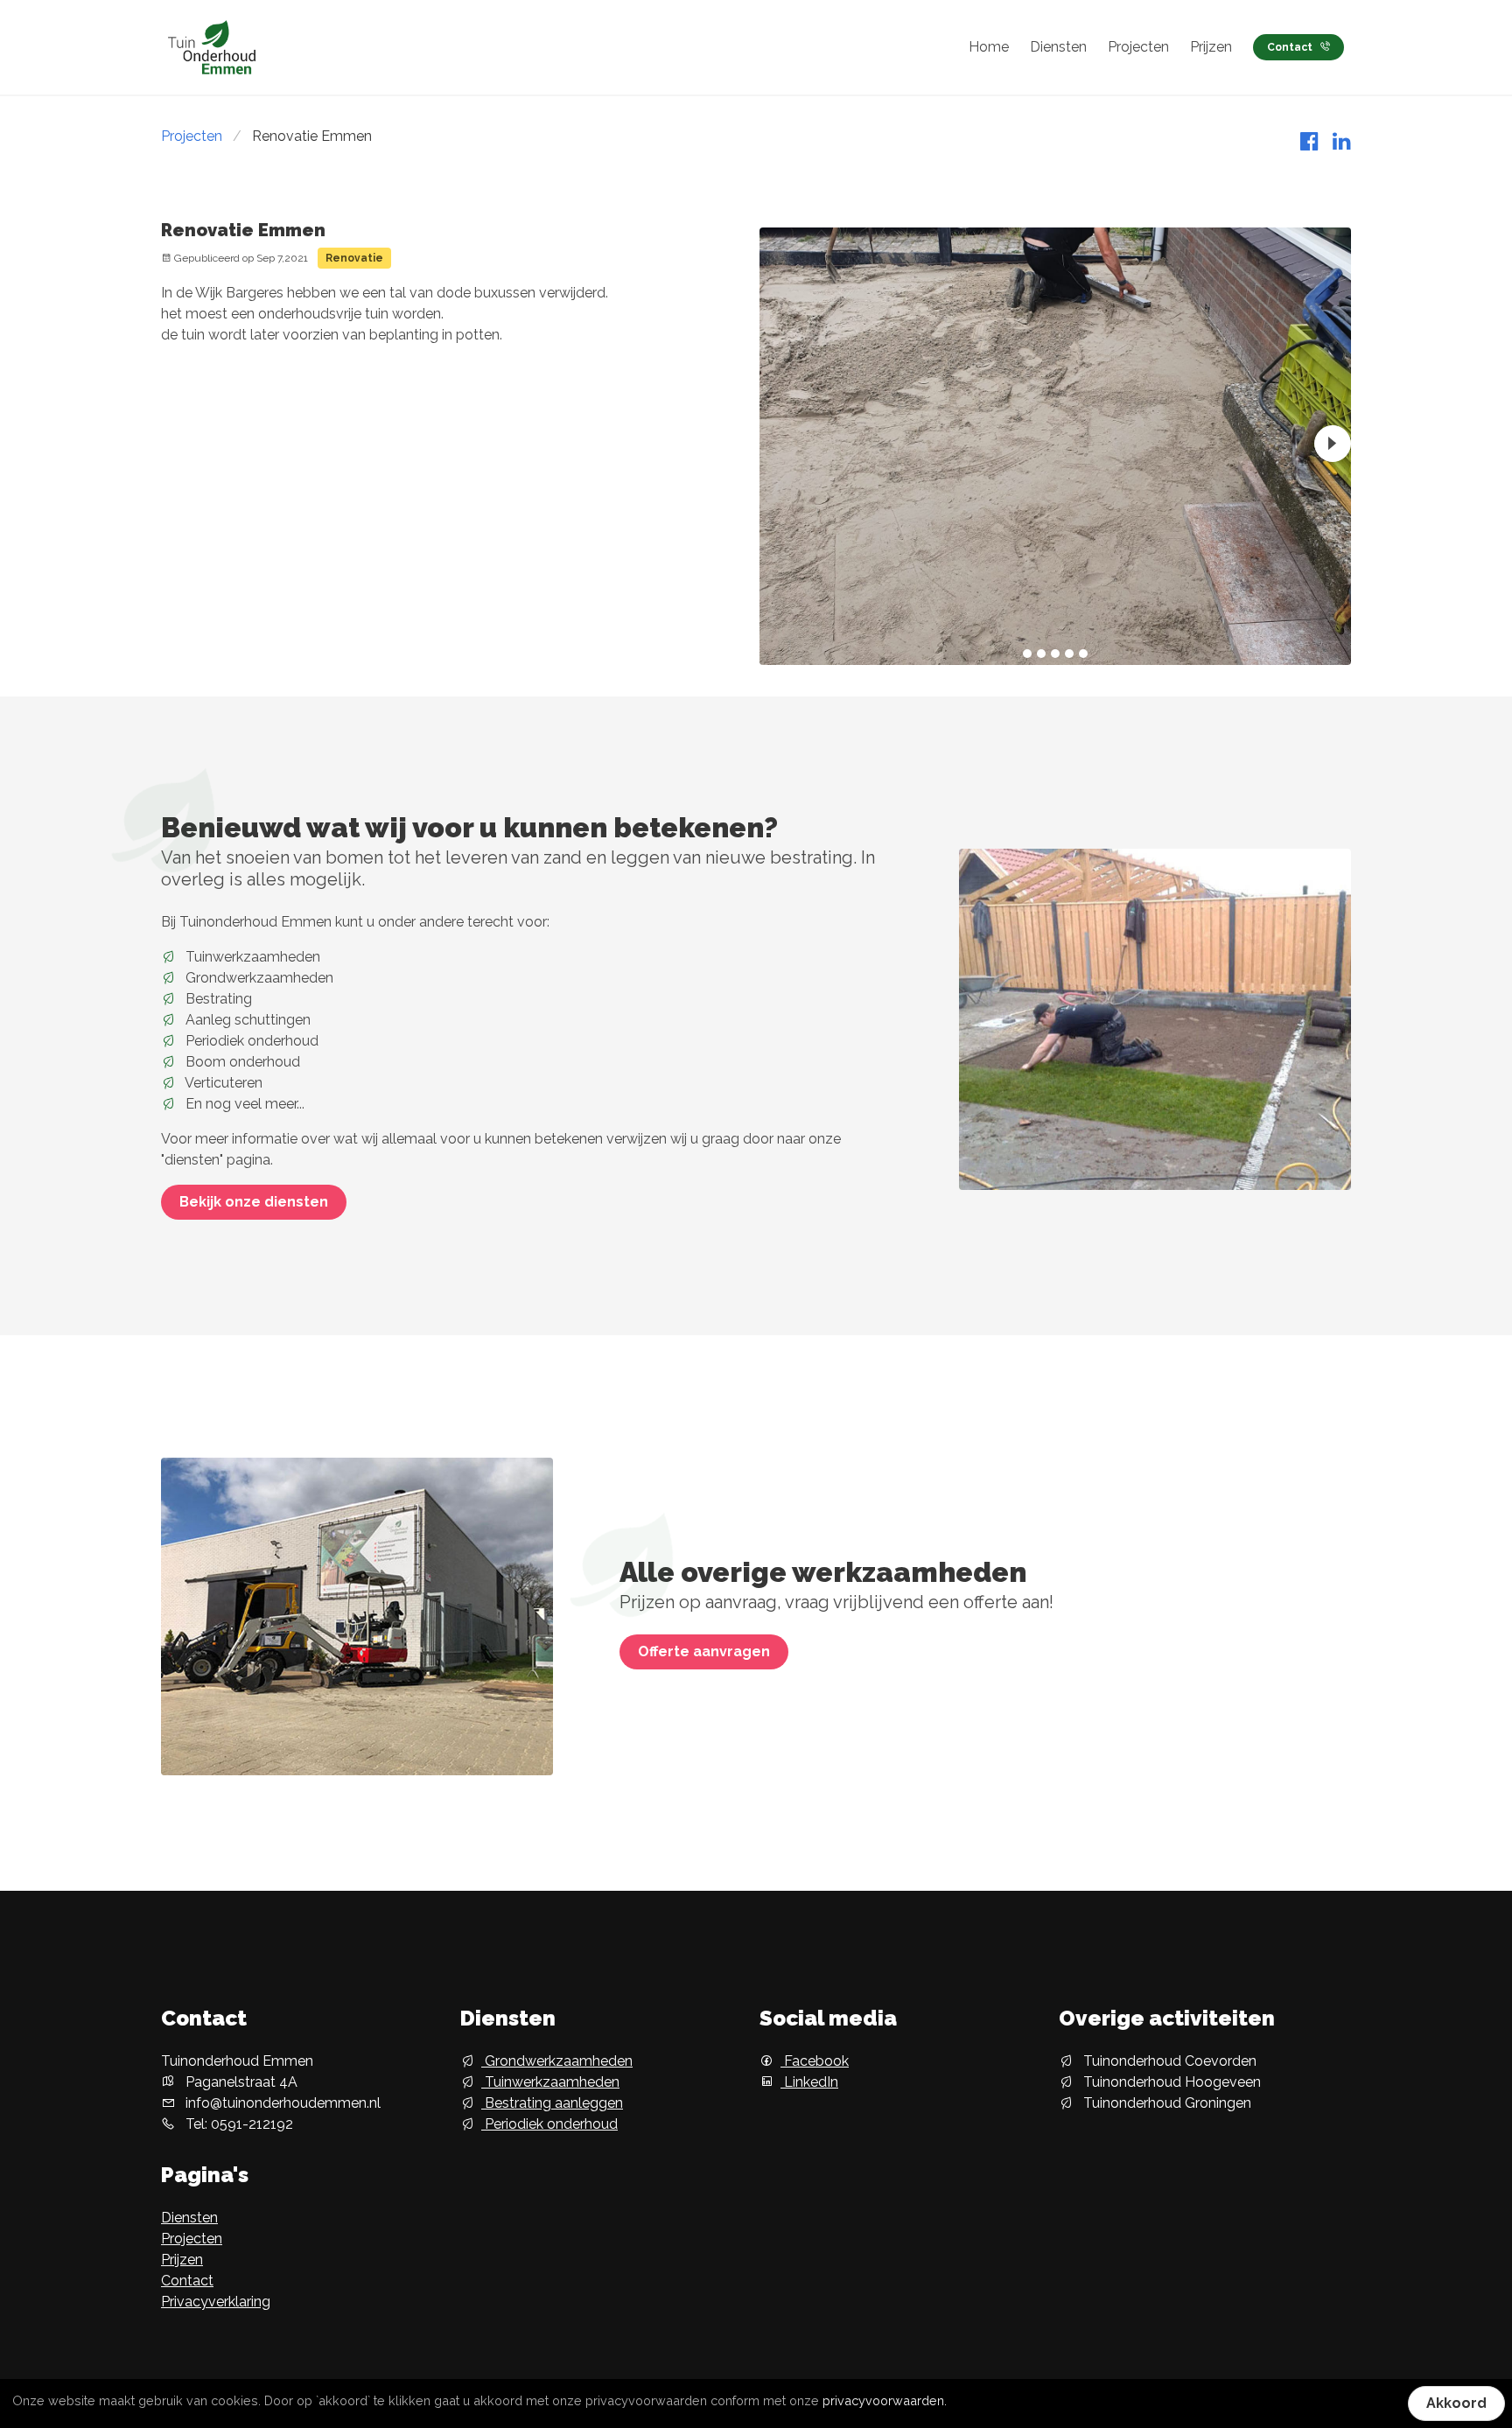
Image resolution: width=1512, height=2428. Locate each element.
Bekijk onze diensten (254, 1202)
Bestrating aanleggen (552, 2103)
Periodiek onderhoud (549, 2124)
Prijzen (1211, 47)
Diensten (1058, 47)
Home (989, 47)
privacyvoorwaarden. (885, 2400)
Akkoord (1456, 2403)
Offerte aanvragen (704, 1651)
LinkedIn (809, 2082)
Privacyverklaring (216, 2302)
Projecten (1138, 47)
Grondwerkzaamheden (557, 2061)
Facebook (815, 2061)
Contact (1290, 47)
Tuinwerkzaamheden (550, 2082)
